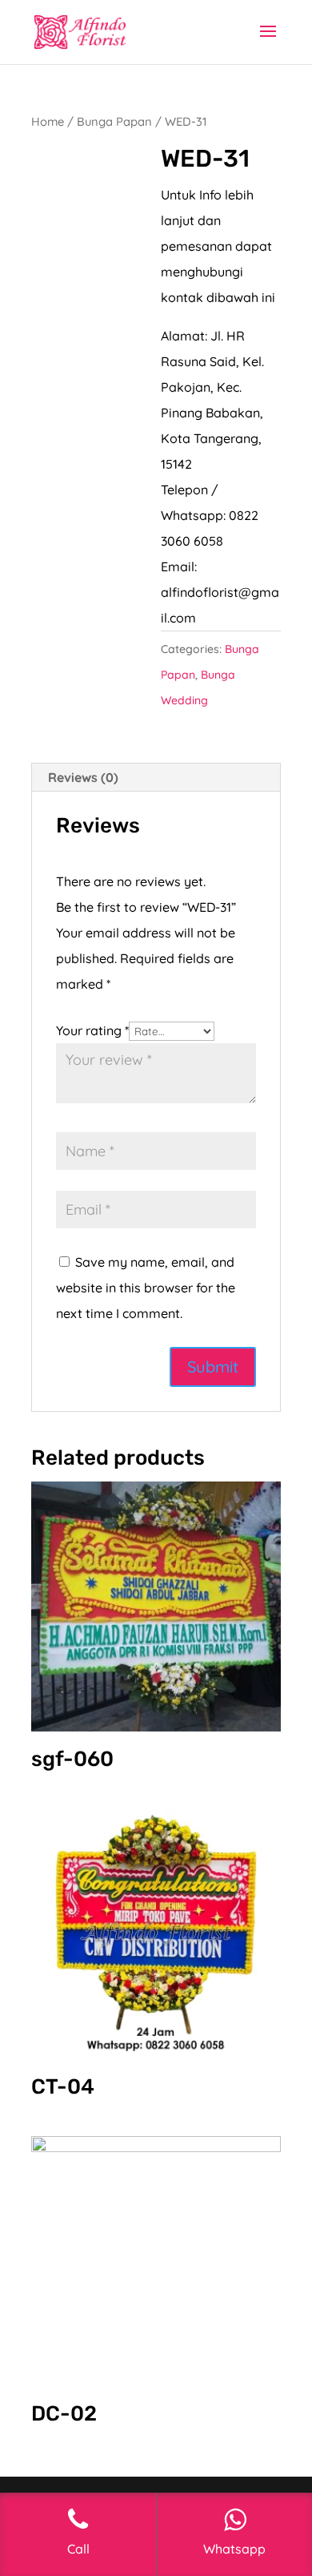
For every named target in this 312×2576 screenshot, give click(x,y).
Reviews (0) (83, 777)
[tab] (156, 778)
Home (48, 121)
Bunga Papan (114, 121)
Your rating (92, 1030)
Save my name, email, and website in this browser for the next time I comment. (146, 1288)
